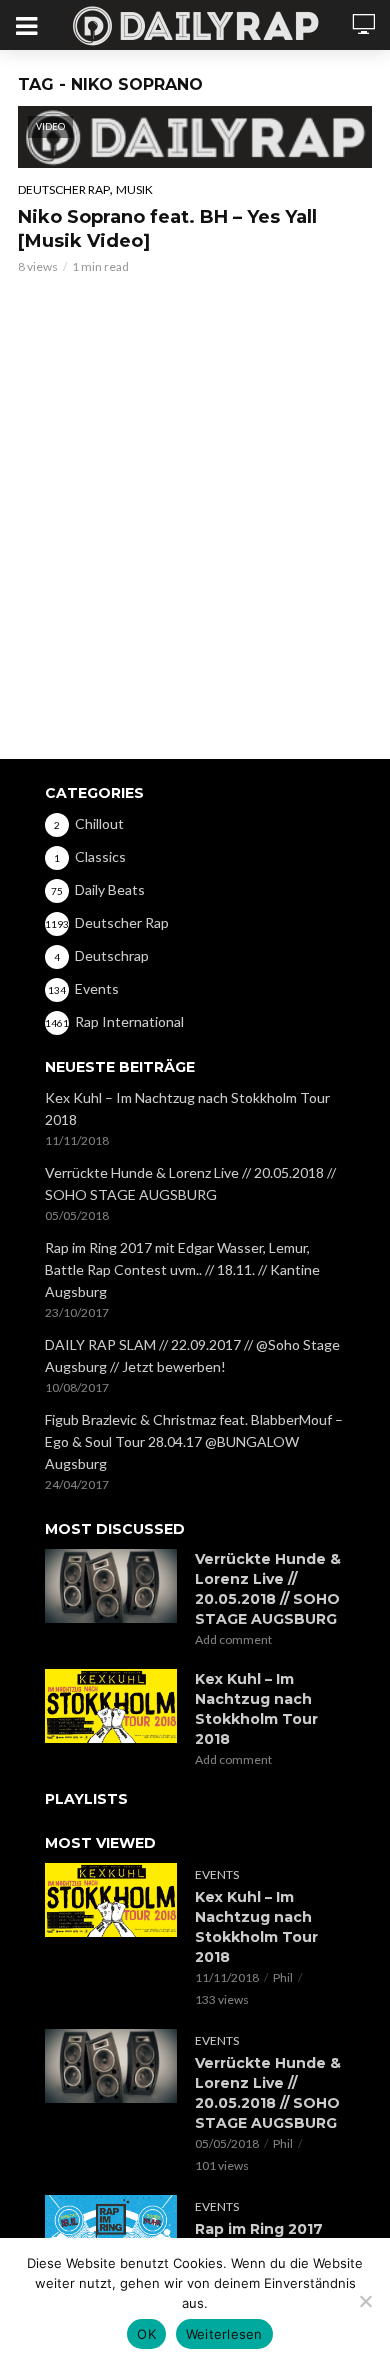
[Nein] (365, 2301)
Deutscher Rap (64, 189)
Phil (283, 1977)
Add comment (233, 1639)
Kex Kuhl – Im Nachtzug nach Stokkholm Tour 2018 (187, 1108)
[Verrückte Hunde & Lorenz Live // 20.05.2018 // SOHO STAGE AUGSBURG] (111, 1586)
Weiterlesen (224, 2334)
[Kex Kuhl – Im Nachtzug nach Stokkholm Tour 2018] (111, 1706)
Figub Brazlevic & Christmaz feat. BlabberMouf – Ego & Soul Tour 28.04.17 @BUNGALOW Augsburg (194, 1441)
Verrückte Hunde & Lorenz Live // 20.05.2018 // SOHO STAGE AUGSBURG (190, 1183)
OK (146, 2334)
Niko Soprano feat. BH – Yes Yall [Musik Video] (167, 229)
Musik (134, 189)
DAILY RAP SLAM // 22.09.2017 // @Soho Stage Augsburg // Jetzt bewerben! (192, 1355)
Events (217, 1874)
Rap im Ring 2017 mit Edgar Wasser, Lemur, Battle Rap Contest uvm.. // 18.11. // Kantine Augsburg (182, 1269)
